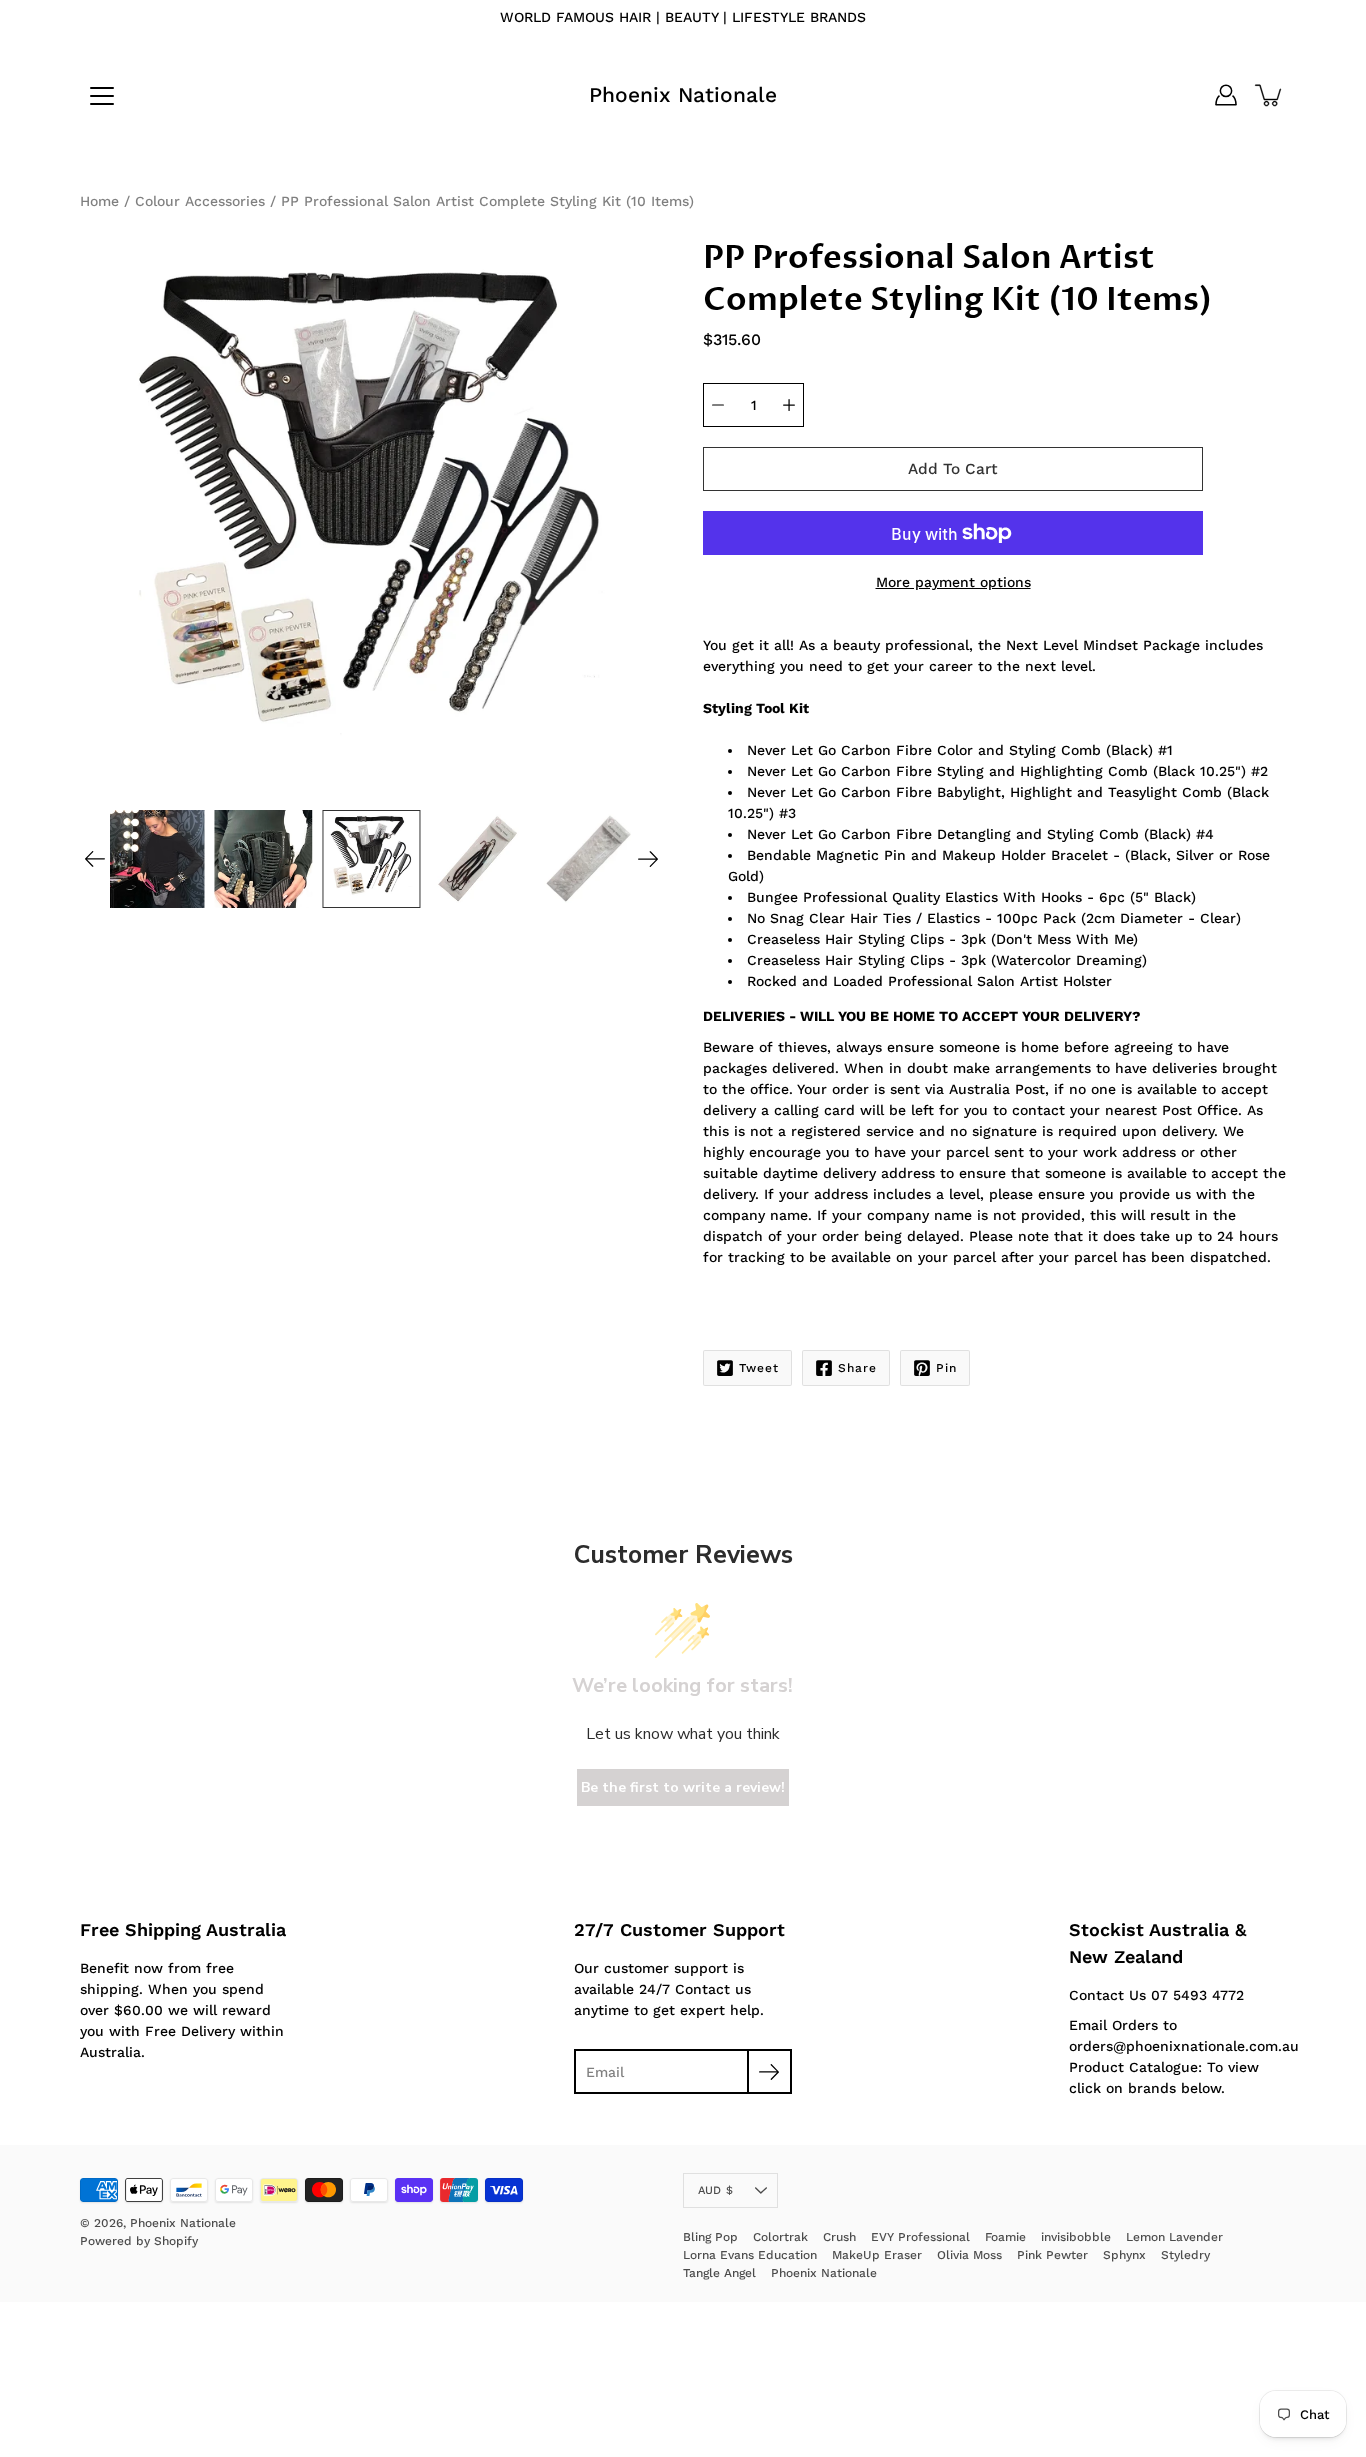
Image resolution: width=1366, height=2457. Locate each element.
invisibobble (1076, 2237)
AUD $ (715, 2190)
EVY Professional (920, 2237)
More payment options (953, 582)
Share (857, 1368)
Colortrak (780, 2237)
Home (99, 201)
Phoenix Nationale (683, 94)
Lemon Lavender (1174, 2237)
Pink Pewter (1052, 2255)
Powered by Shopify (139, 2241)
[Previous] (95, 859)
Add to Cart (953, 469)
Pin (946, 1368)
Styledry (1185, 2255)
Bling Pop (710, 2237)
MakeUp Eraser (877, 2255)
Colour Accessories (200, 201)
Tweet (759, 1368)
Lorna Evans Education (750, 2255)
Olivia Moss (969, 2255)
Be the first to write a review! (683, 1787)
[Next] (648, 859)
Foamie (1005, 2237)
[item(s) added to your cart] (1270, 95)
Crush (839, 2237)
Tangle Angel (719, 2273)
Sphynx (1124, 2255)
